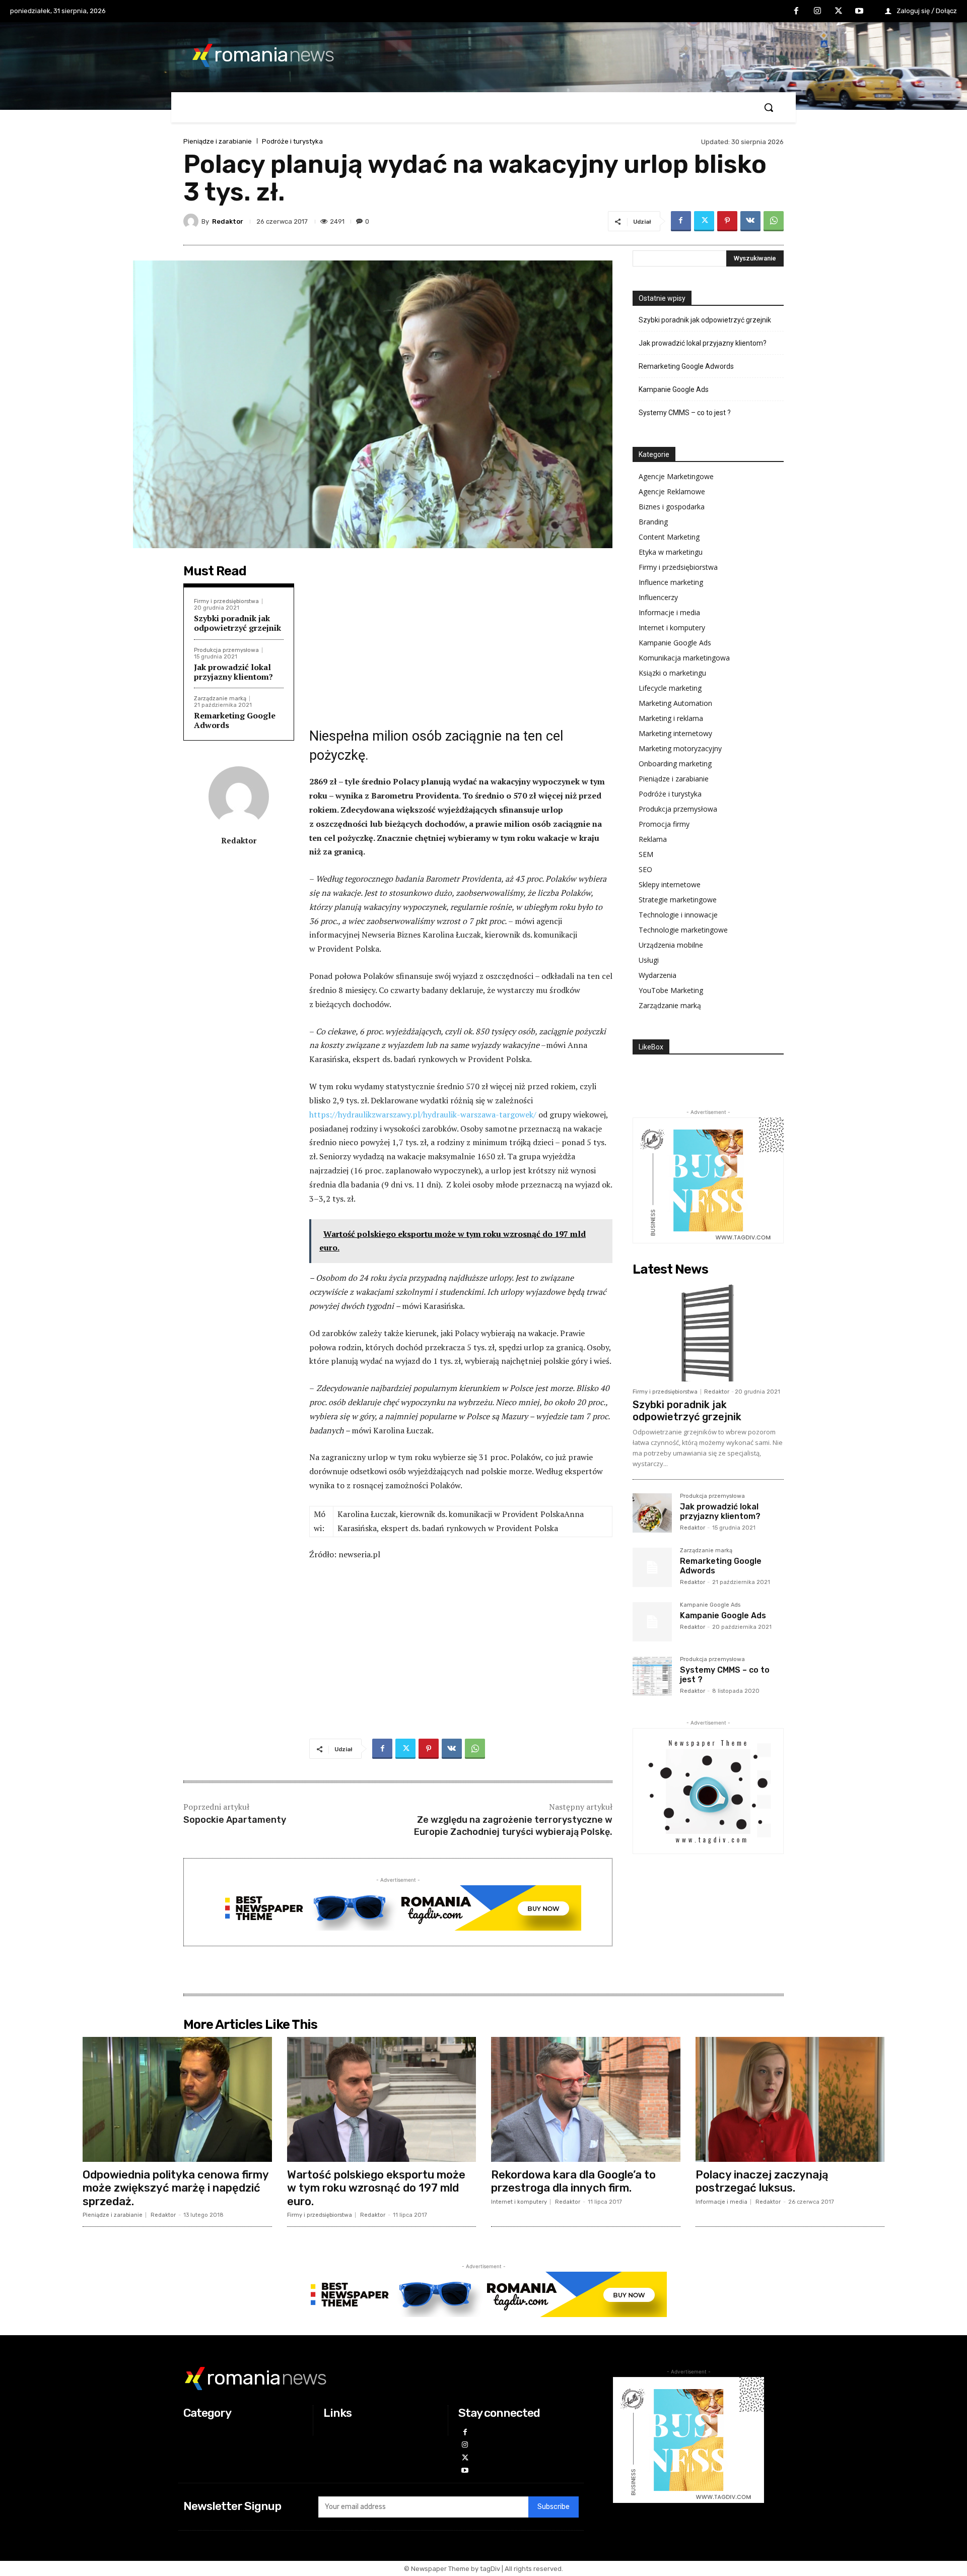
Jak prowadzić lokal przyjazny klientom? (233, 672)
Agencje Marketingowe (676, 476)
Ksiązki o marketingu (672, 673)
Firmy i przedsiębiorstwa (226, 601)
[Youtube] (859, 12)
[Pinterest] (727, 221)
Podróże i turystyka (292, 141)
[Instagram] (817, 12)
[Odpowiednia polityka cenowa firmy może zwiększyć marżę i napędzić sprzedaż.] (177, 2099)
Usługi (649, 960)
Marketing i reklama (671, 718)
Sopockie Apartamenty (235, 1820)
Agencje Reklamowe (672, 491)
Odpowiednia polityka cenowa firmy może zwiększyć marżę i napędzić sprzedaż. (176, 2188)
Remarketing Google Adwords (235, 720)
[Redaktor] (192, 221)
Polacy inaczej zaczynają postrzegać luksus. (762, 2181)
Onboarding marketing (675, 764)
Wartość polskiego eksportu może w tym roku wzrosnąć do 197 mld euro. (376, 2188)
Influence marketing (671, 582)
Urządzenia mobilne (671, 945)
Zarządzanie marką (220, 699)
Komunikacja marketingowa (684, 658)
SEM (646, 854)
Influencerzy (658, 597)
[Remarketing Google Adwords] (652, 1567)
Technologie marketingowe (683, 930)
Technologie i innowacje (678, 915)
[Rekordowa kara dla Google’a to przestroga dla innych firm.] (586, 2099)
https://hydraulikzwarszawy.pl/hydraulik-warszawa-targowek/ (423, 1114)
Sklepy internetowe (670, 884)
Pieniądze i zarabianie (218, 141)
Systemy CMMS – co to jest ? (685, 413)
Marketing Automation (675, 703)
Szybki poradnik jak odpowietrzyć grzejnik (237, 623)
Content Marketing (669, 537)
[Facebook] (797, 12)
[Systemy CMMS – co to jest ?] (652, 1676)
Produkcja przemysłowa (226, 650)
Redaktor (228, 221)
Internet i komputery (672, 628)
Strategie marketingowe (678, 900)
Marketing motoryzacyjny (680, 748)
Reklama (653, 839)
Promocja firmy (664, 824)
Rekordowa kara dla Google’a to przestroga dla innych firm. (573, 2181)
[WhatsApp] (774, 221)
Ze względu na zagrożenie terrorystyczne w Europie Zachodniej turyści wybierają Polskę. (513, 1826)
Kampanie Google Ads (674, 389)
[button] (769, 107)
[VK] (750, 221)
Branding (653, 522)
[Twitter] (839, 12)
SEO (645, 869)
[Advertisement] (461, 641)
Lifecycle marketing (670, 688)
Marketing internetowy (675, 733)
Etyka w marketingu (671, 552)
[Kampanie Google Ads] (652, 1622)
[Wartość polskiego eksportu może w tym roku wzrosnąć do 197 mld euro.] (382, 2099)
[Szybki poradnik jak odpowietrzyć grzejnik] (708, 1332)
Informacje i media (669, 612)
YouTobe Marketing (671, 990)
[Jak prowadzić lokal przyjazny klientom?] (652, 1513)
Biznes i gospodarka (672, 507)
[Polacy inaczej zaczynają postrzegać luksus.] (790, 2099)
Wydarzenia (658, 975)
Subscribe (554, 2507)
